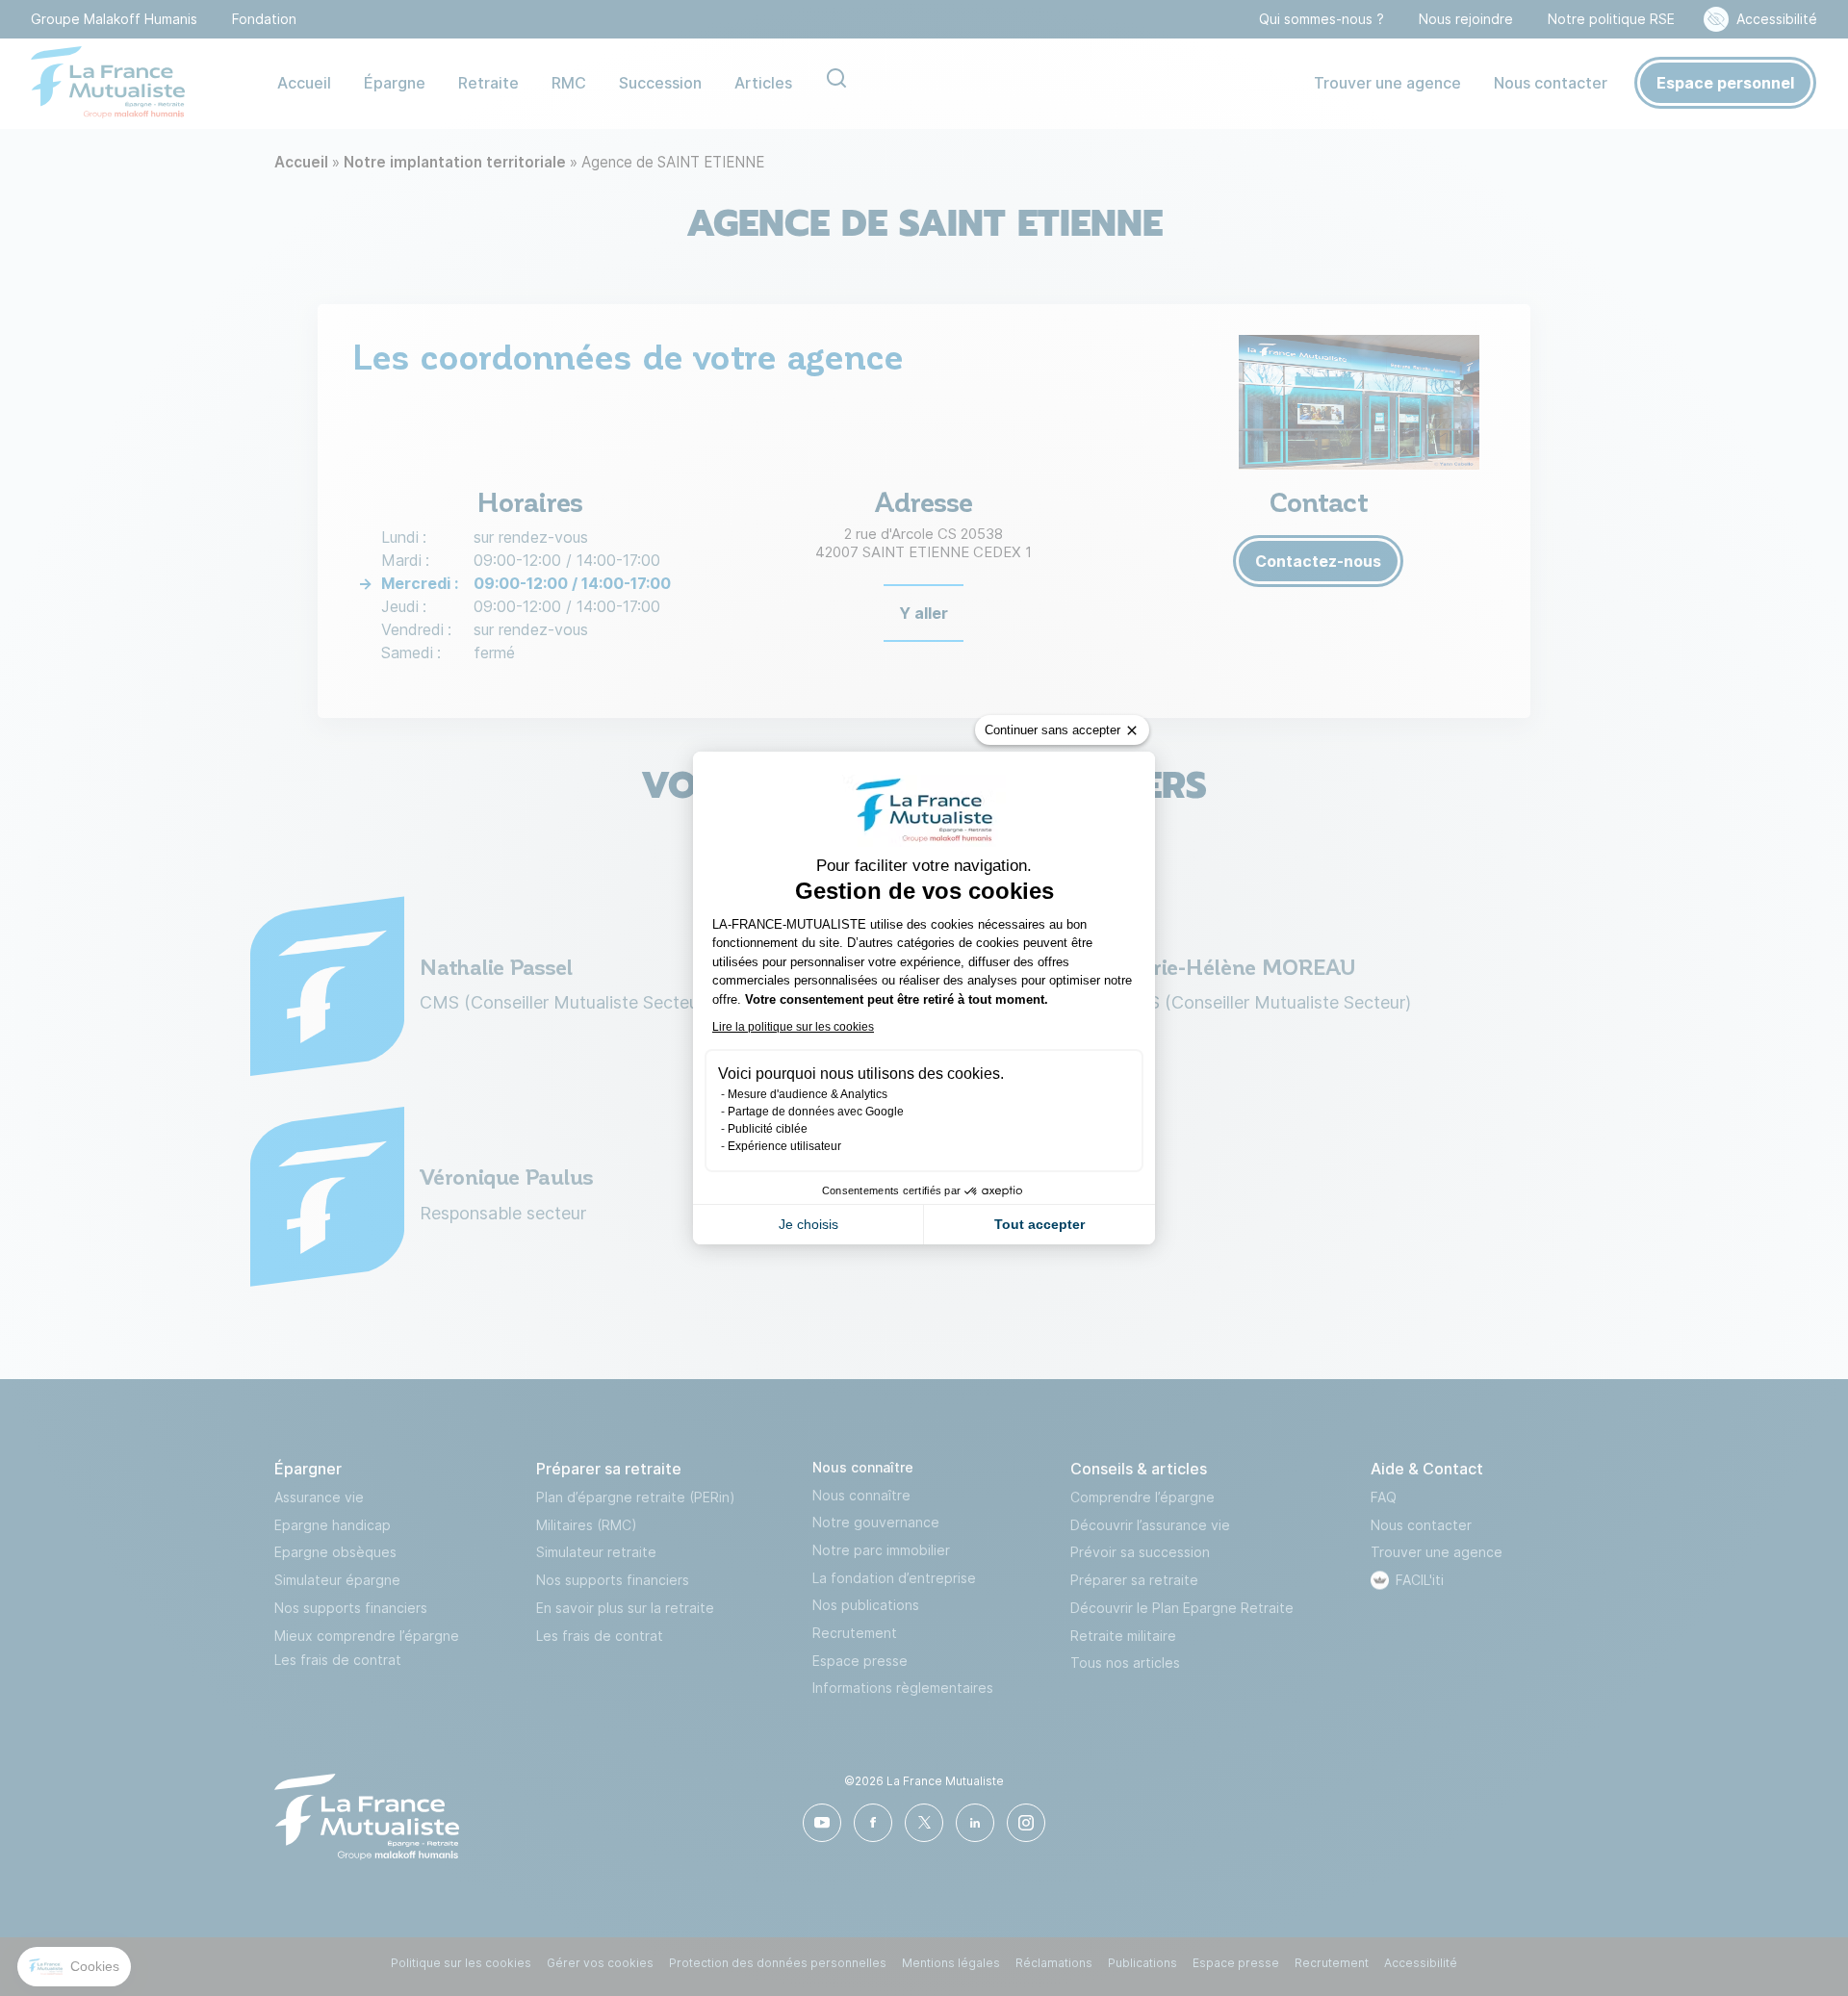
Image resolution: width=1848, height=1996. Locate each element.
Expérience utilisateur (784, 1146)
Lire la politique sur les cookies (793, 1027)
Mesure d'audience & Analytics (808, 1094)
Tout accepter (1039, 1224)
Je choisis (808, 1224)
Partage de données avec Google (816, 1112)
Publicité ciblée (768, 1129)
